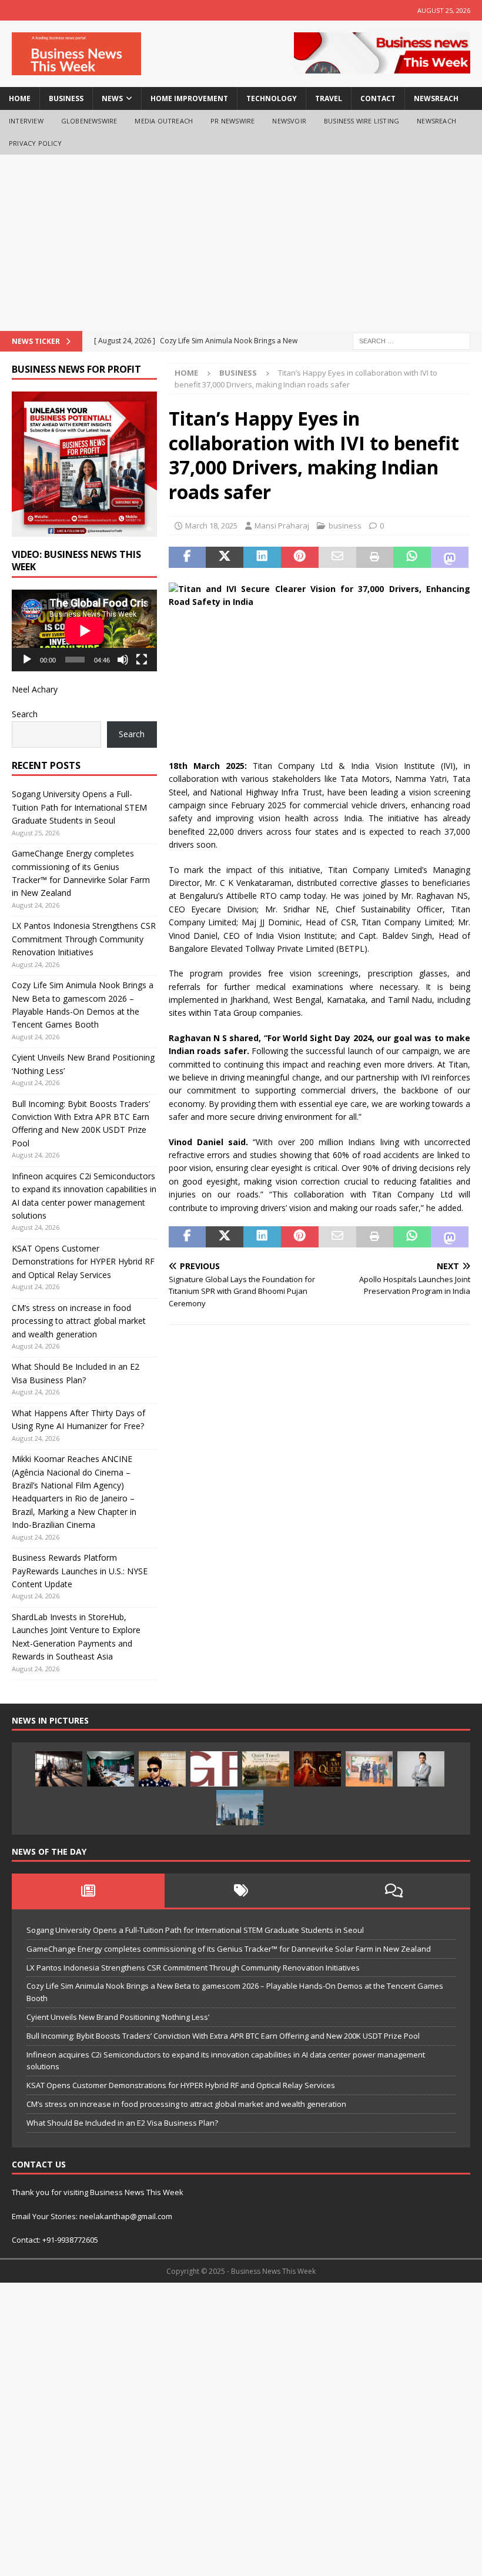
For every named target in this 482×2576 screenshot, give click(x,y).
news (112, 98)
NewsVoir (289, 121)
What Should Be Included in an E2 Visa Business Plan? (122, 2123)
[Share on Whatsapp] (412, 557)
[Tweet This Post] (225, 557)
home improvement (189, 98)
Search (25, 714)
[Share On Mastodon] (450, 557)
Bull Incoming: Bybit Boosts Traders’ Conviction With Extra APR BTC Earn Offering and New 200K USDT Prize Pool (223, 2036)
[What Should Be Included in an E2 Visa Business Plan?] (59, 1769)
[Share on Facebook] (188, 557)
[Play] (27, 660)
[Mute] (123, 660)
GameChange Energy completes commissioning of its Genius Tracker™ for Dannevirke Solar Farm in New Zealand (229, 1949)
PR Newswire (232, 121)
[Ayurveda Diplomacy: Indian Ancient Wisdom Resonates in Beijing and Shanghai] (369, 1769)
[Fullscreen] (142, 660)
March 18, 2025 (211, 526)
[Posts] (88, 1891)
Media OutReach (164, 121)
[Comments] (394, 1891)
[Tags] (241, 1891)
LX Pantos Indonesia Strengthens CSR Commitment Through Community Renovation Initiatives (84, 939)
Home (20, 98)
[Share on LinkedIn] (262, 557)
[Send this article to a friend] (337, 557)
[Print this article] (375, 557)
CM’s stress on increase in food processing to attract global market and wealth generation (79, 1321)
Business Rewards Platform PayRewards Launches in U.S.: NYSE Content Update (80, 1571)
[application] (84, 630)
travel (329, 98)
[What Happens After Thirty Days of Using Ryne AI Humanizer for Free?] (111, 1769)
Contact (378, 98)
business (66, 98)
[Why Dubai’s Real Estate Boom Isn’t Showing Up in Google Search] (240, 1808)
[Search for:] (411, 340)
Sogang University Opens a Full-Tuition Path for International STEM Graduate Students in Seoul (79, 807)
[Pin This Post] (300, 557)
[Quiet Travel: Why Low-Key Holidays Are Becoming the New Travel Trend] (266, 1769)
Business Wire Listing (361, 121)
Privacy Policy (35, 143)
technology (272, 98)
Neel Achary (35, 689)
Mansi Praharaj (282, 526)
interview (26, 121)
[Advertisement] (241, 243)
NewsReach (436, 98)
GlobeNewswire (89, 121)
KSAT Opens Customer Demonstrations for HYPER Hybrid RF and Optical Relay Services (83, 1262)
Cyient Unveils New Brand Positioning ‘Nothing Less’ (118, 2017)
